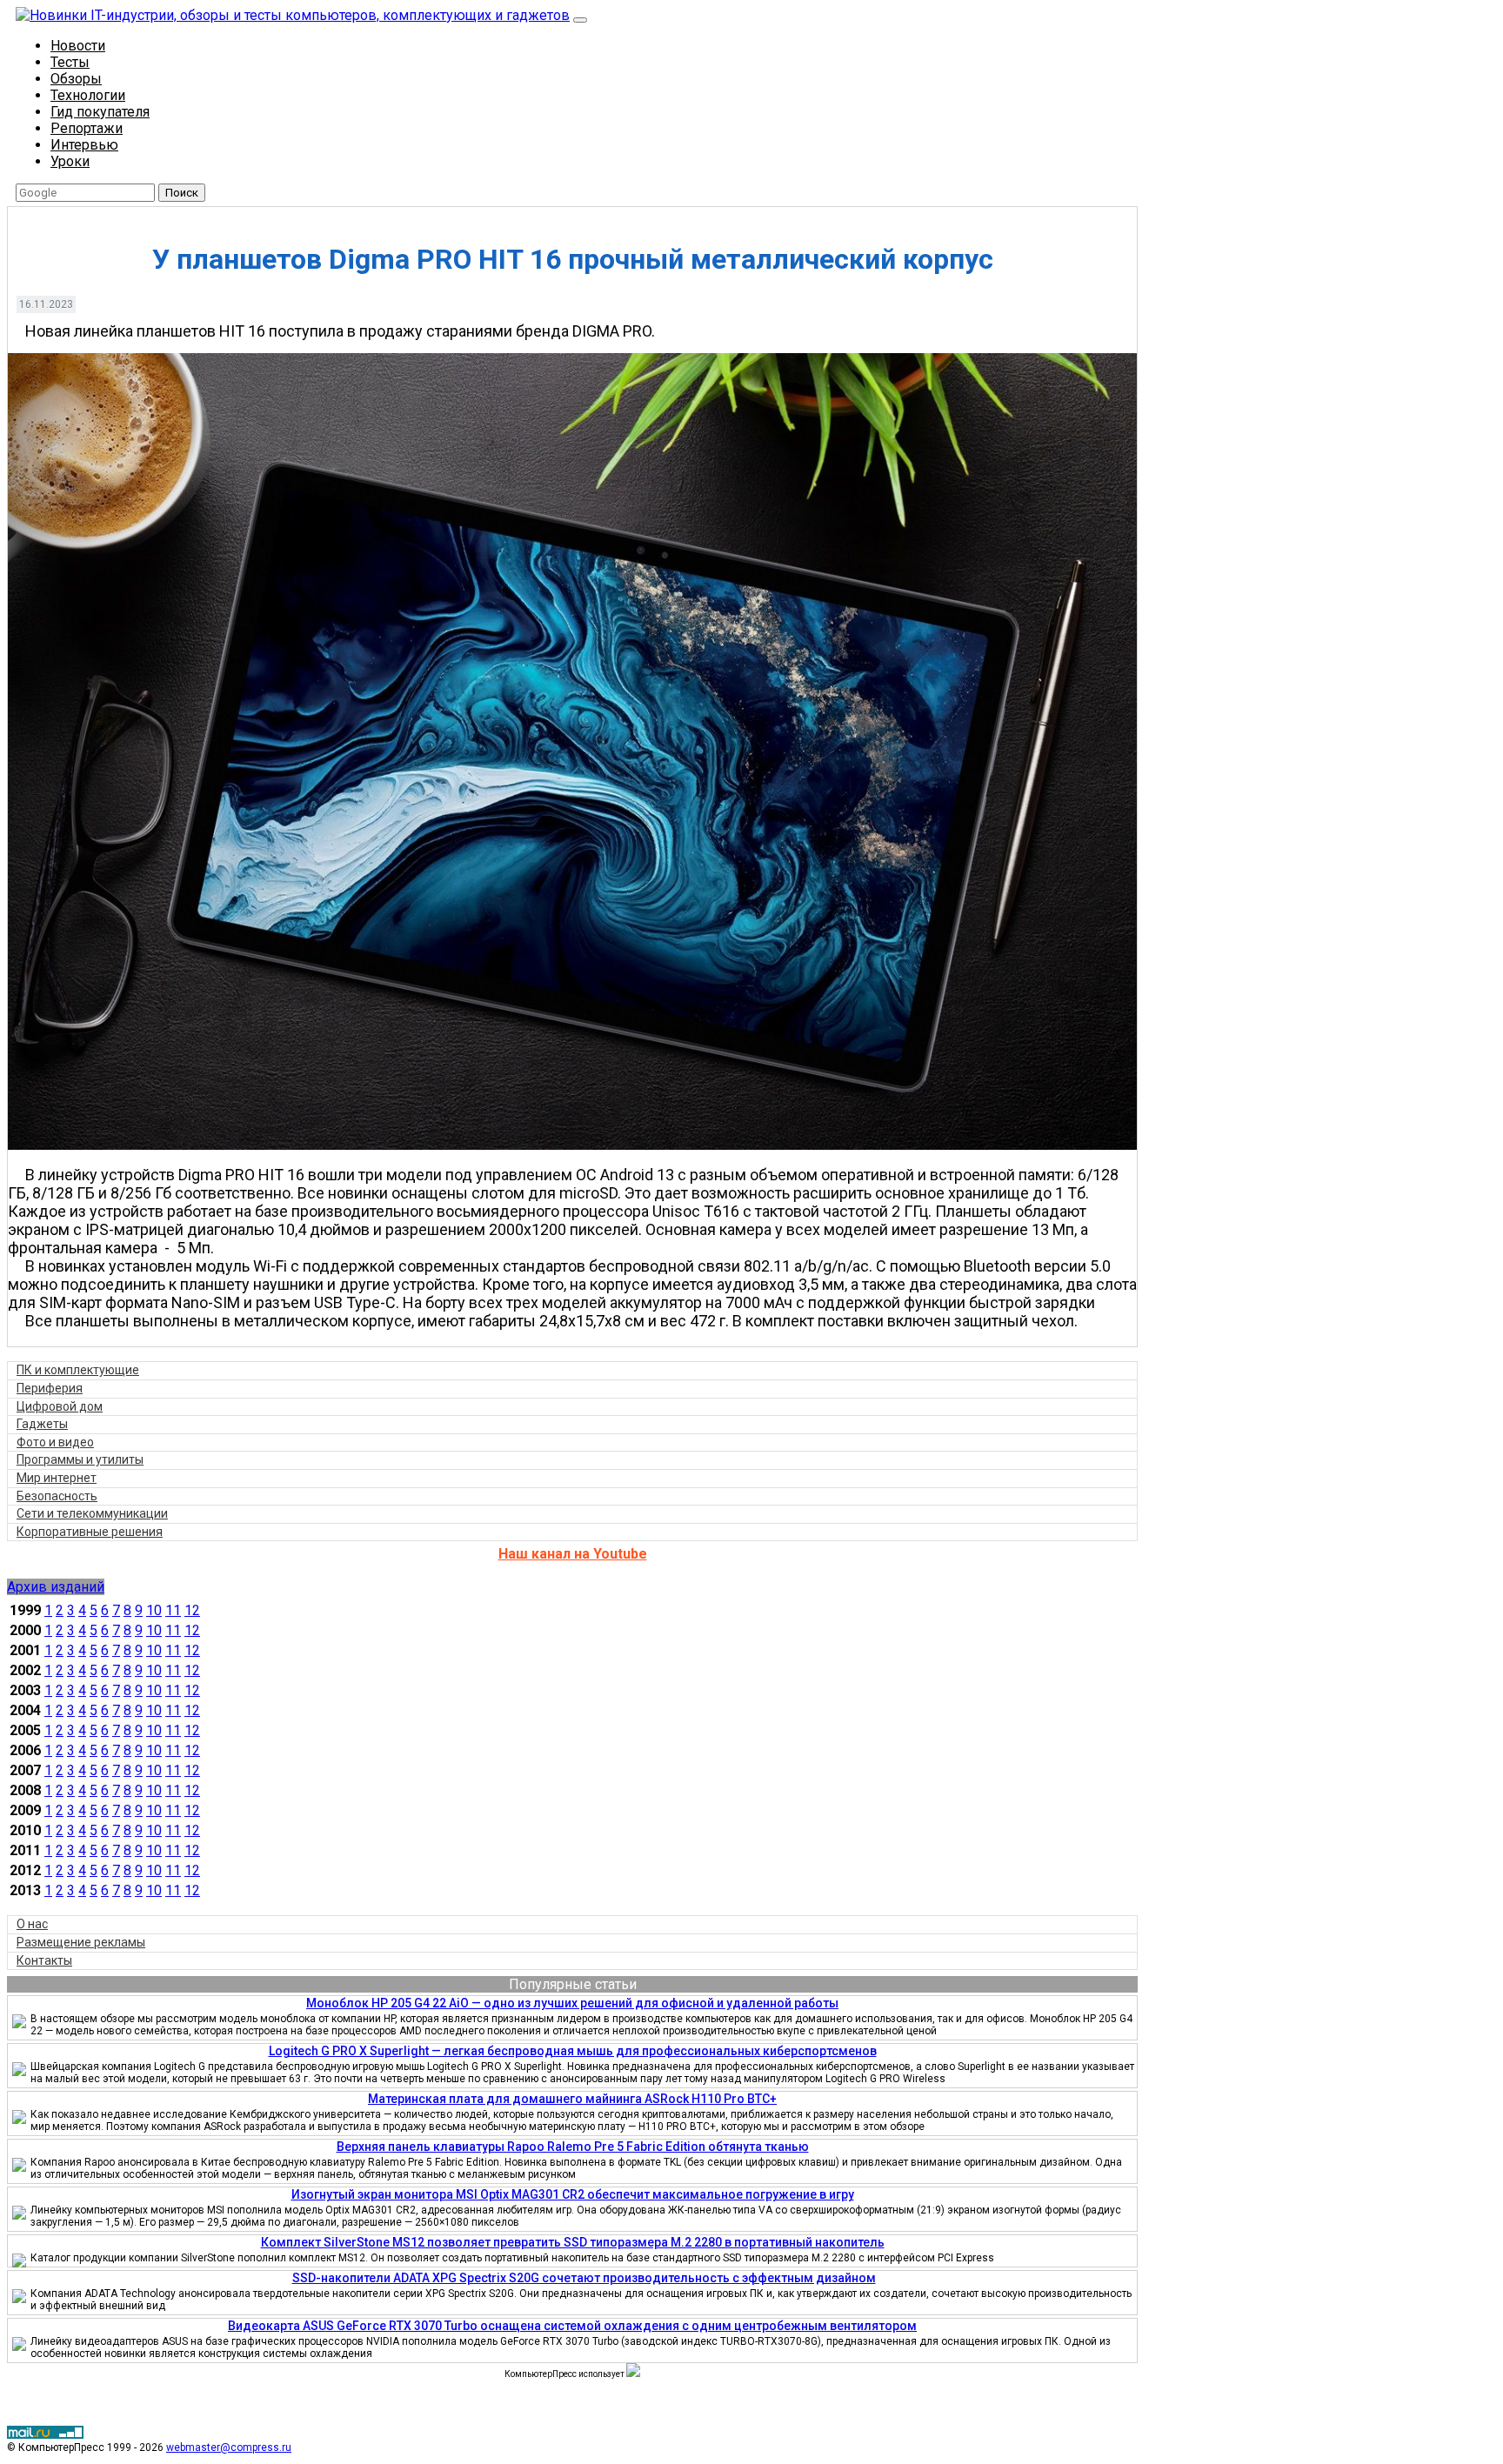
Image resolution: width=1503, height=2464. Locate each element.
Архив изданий (56, 1587)
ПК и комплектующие (78, 1370)
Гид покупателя (100, 112)
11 (173, 1610)
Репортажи (87, 128)
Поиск (182, 193)
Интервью (84, 145)
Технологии (88, 95)
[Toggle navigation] (580, 20)
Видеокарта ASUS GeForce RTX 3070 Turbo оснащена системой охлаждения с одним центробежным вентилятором (572, 2326)
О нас (32, 1924)
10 (154, 1610)
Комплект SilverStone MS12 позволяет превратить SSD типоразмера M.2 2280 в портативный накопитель (573, 2242)
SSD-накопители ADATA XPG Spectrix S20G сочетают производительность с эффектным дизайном (584, 2278)
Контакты (44, 1960)
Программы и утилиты (80, 1459)
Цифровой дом (60, 1406)
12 (192, 1610)
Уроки (70, 161)
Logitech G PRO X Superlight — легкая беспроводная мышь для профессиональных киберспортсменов (573, 2051)
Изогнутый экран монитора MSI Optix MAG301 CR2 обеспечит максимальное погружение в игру (573, 2194)
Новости (78, 46)
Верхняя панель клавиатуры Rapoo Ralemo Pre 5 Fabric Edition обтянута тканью (573, 2147)
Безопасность (57, 1496)
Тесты (70, 62)
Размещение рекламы (81, 1942)
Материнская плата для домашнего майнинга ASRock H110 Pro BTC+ (572, 2099)
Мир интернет (57, 1478)
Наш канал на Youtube (573, 1554)
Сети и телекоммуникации (92, 1513)
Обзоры (76, 79)
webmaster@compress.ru (229, 2447)
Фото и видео (55, 1442)
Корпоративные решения (90, 1532)
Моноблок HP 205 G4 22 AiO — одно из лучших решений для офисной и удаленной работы (572, 2003)
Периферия (50, 1388)
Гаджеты (42, 1424)
